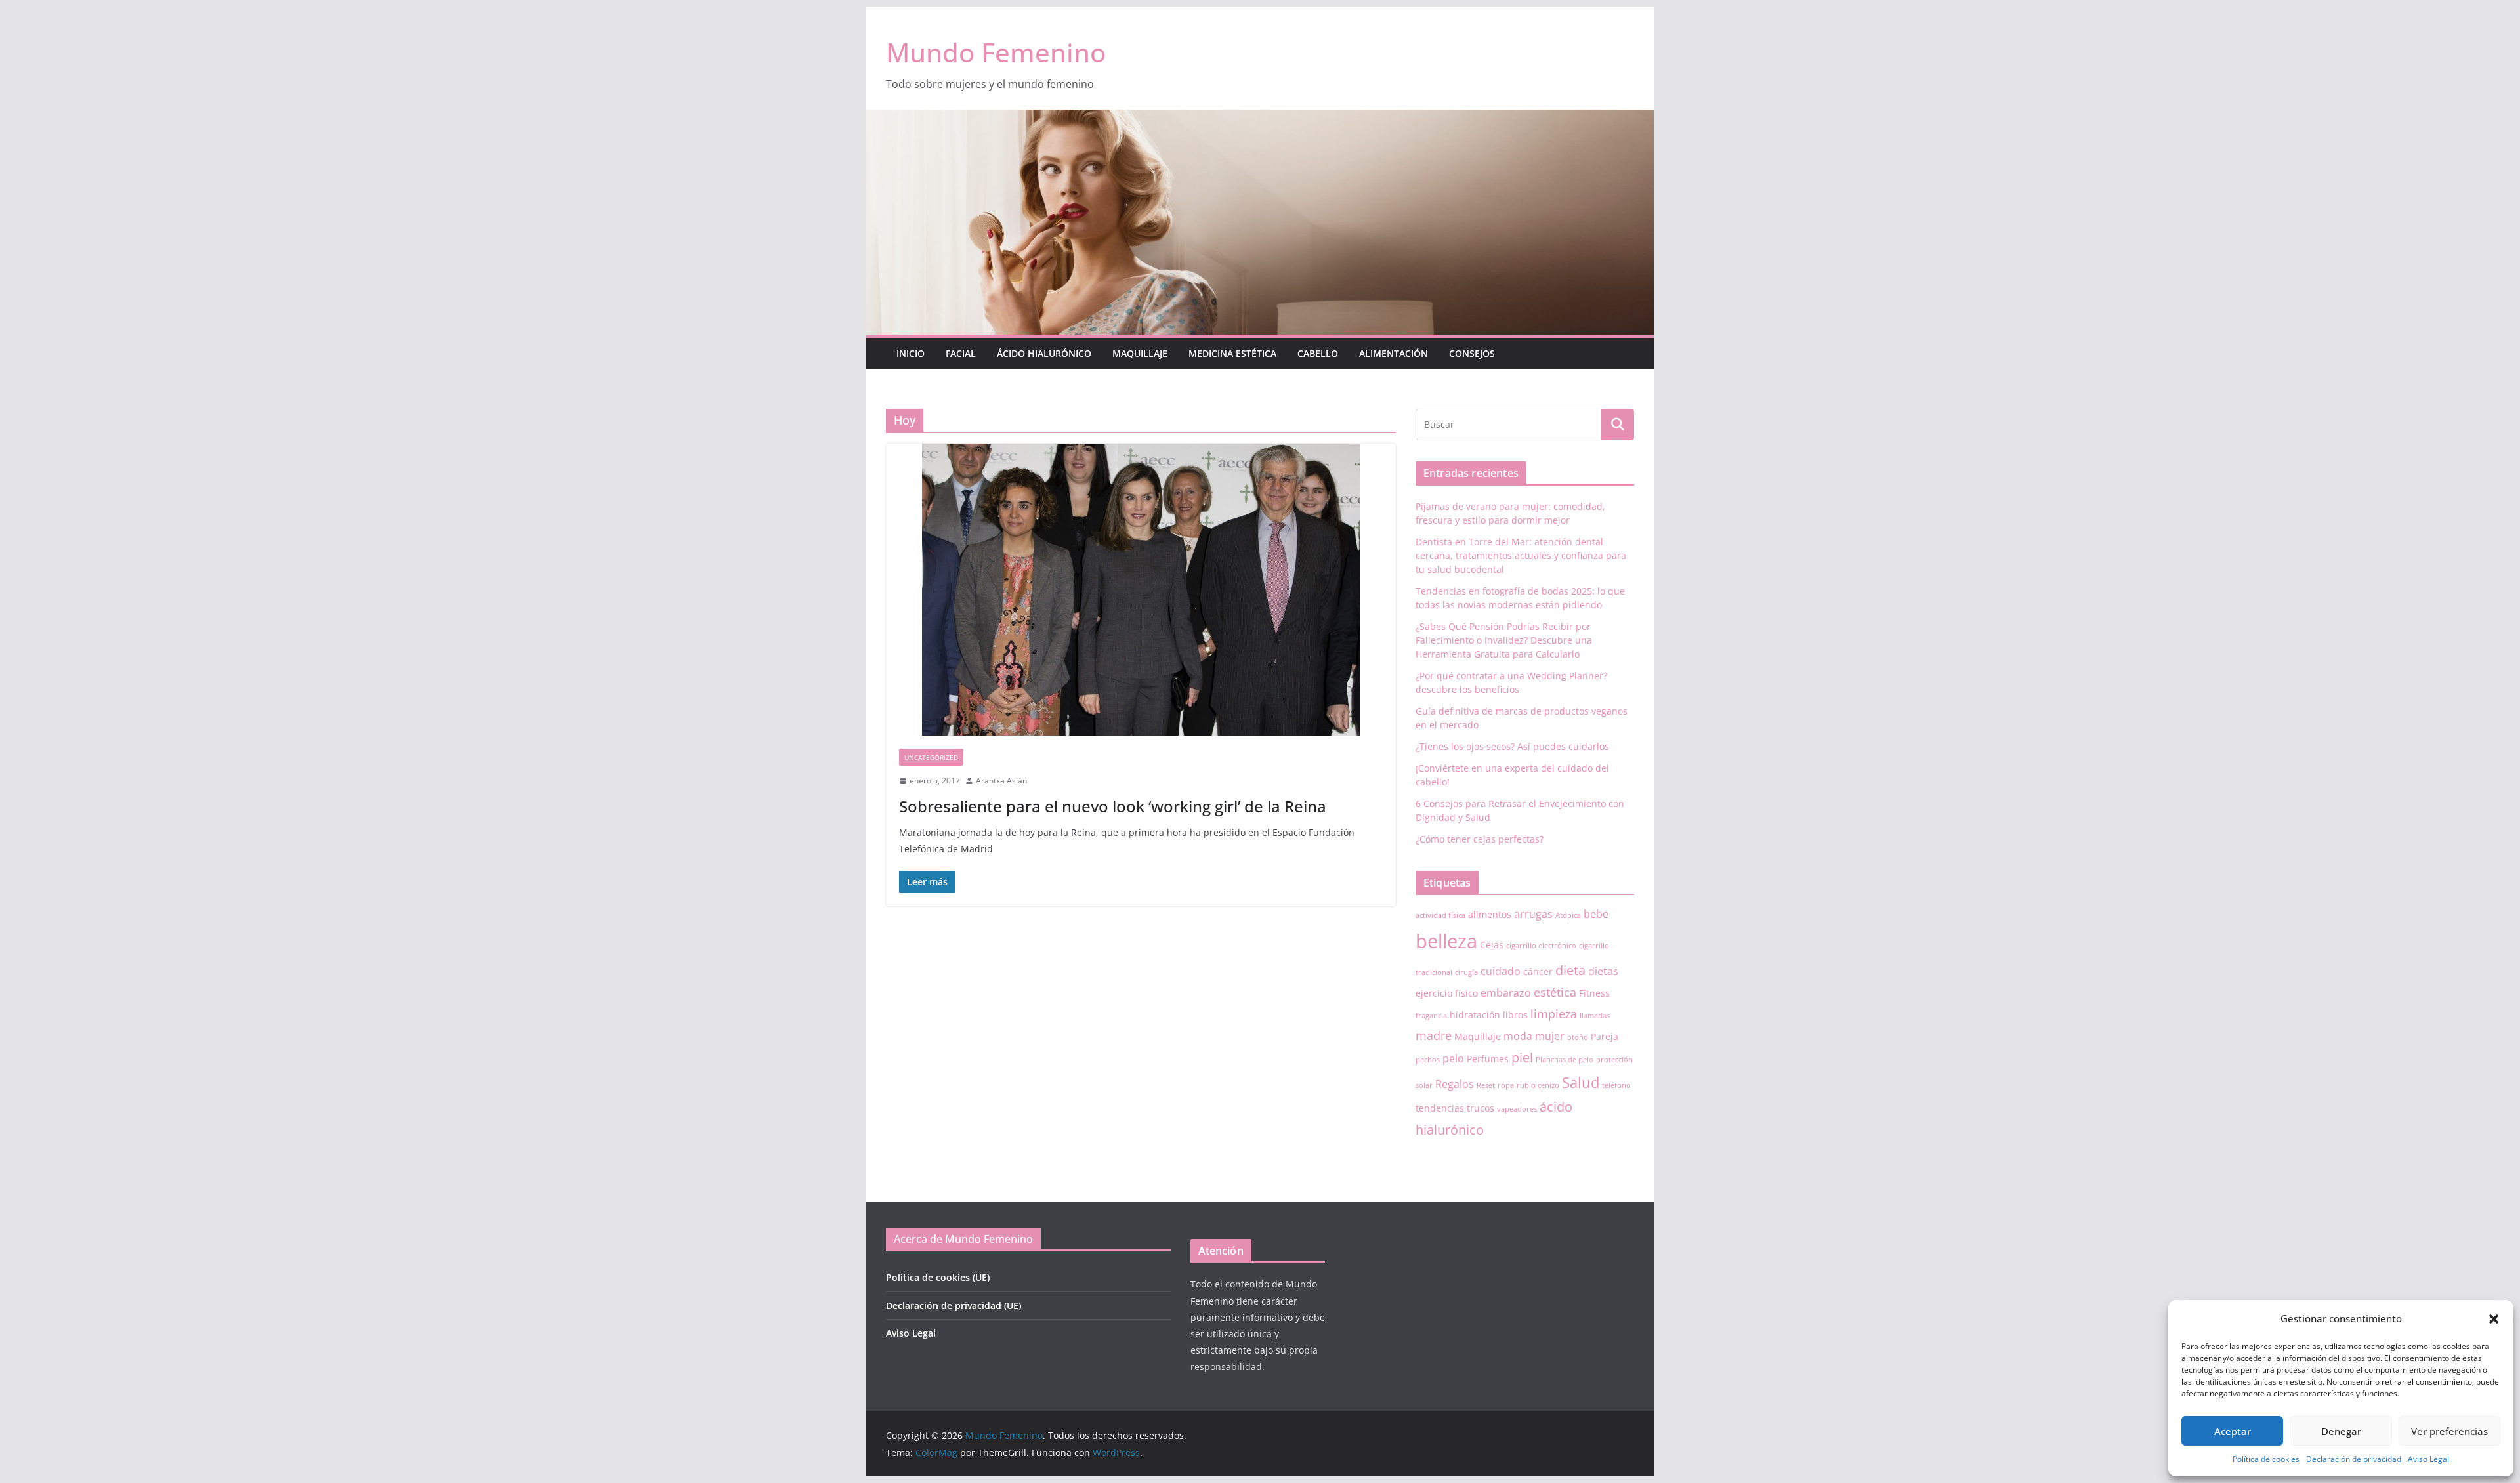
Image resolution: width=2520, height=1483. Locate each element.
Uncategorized (931, 757)
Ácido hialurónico (1044, 353)
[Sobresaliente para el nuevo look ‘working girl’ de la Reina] (1141, 590)
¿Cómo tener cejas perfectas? (1480, 839)
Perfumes (1488, 1059)
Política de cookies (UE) (938, 1277)
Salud (1581, 1082)
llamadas (1595, 1016)
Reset (1486, 1085)
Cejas (1492, 945)
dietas (1603, 971)
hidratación (1475, 1015)
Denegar (2341, 1431)
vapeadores (1517, 1109)
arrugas (1533, 914)
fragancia (1431, 1016)
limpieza (1554, 1014)
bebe (1596, 914)
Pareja (1605, 1036)
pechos (1428, 1060)
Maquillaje (1140, 353)
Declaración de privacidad (2354, 1459)
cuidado (1501, 971)
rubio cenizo (1538, 1085)
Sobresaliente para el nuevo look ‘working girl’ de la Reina (1113, 806)
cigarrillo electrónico (1541, 946)
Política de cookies (2266, 1459)
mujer (1550, 1036)
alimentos (1490, 914)
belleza (1446, 941)
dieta (1570, 970)
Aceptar (2233, 1431)
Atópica (1568, 915)
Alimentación (1394, 353)
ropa (1506, 1085)
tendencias (1440, 1108)
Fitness (1594, 993)
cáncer (1538, 971)
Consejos (1472, 353)
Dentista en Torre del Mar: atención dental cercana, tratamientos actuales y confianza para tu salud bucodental (1521, 555)
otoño (1578, 1037)
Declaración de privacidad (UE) (954, 1305)
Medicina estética (1232, 353)
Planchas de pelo (1564, 1060)
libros (1515, 1015)
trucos (1480, 1108)
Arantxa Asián (1001, 781)
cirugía (1466, 972)
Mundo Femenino (996, 52)
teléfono (1616, 1085)
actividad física (1440, 915)
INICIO (911, 353)
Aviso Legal (2428, 1459)
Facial (961, 353)
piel (1522, 1057)
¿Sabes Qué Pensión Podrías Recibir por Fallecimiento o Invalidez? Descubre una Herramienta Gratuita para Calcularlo (1504, 640)
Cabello (1318, 353)
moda (1518, 1036)
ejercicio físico (1447, 993)
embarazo (1506, 993)
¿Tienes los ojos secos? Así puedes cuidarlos (1512, 746)
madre (1434, 1035)
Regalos (1455, 1084)
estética (1555, 992)
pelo (1453, 1058)
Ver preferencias (2449, 1431)
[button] (2494, 1319)
